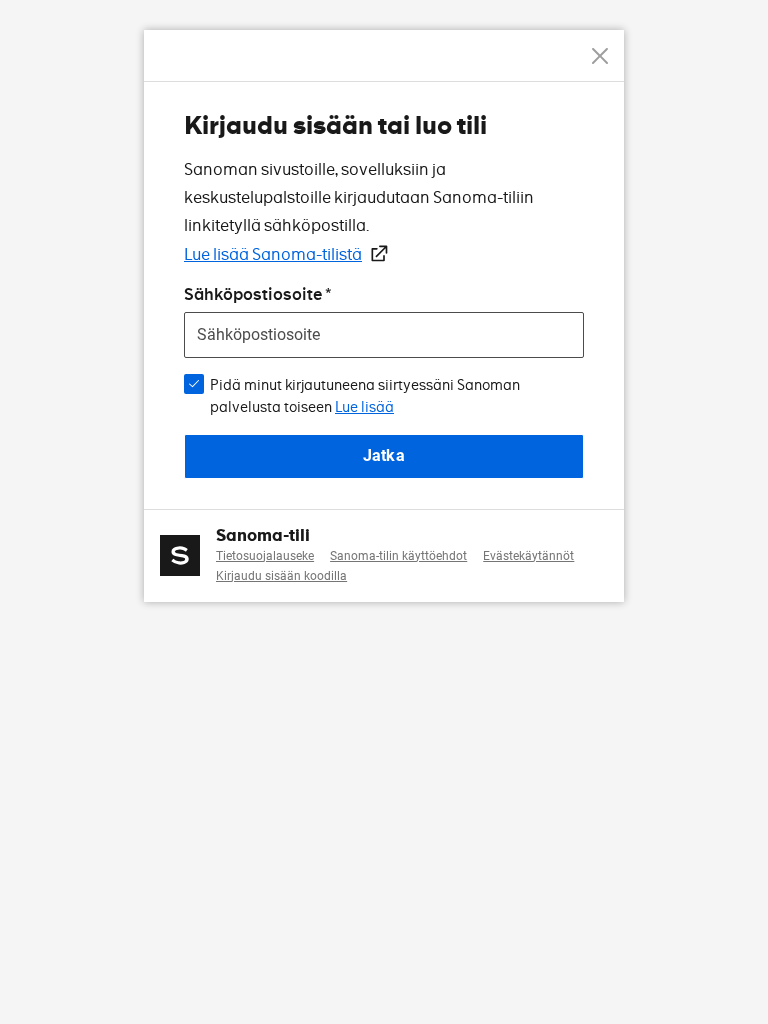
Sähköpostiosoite (253, 294)
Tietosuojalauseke (265, 556)
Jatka (383, 455)
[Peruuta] (600, 56)
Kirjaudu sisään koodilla (281, 576)
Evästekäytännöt (528, 556)
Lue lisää (364, 407)
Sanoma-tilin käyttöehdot (398, 556)
